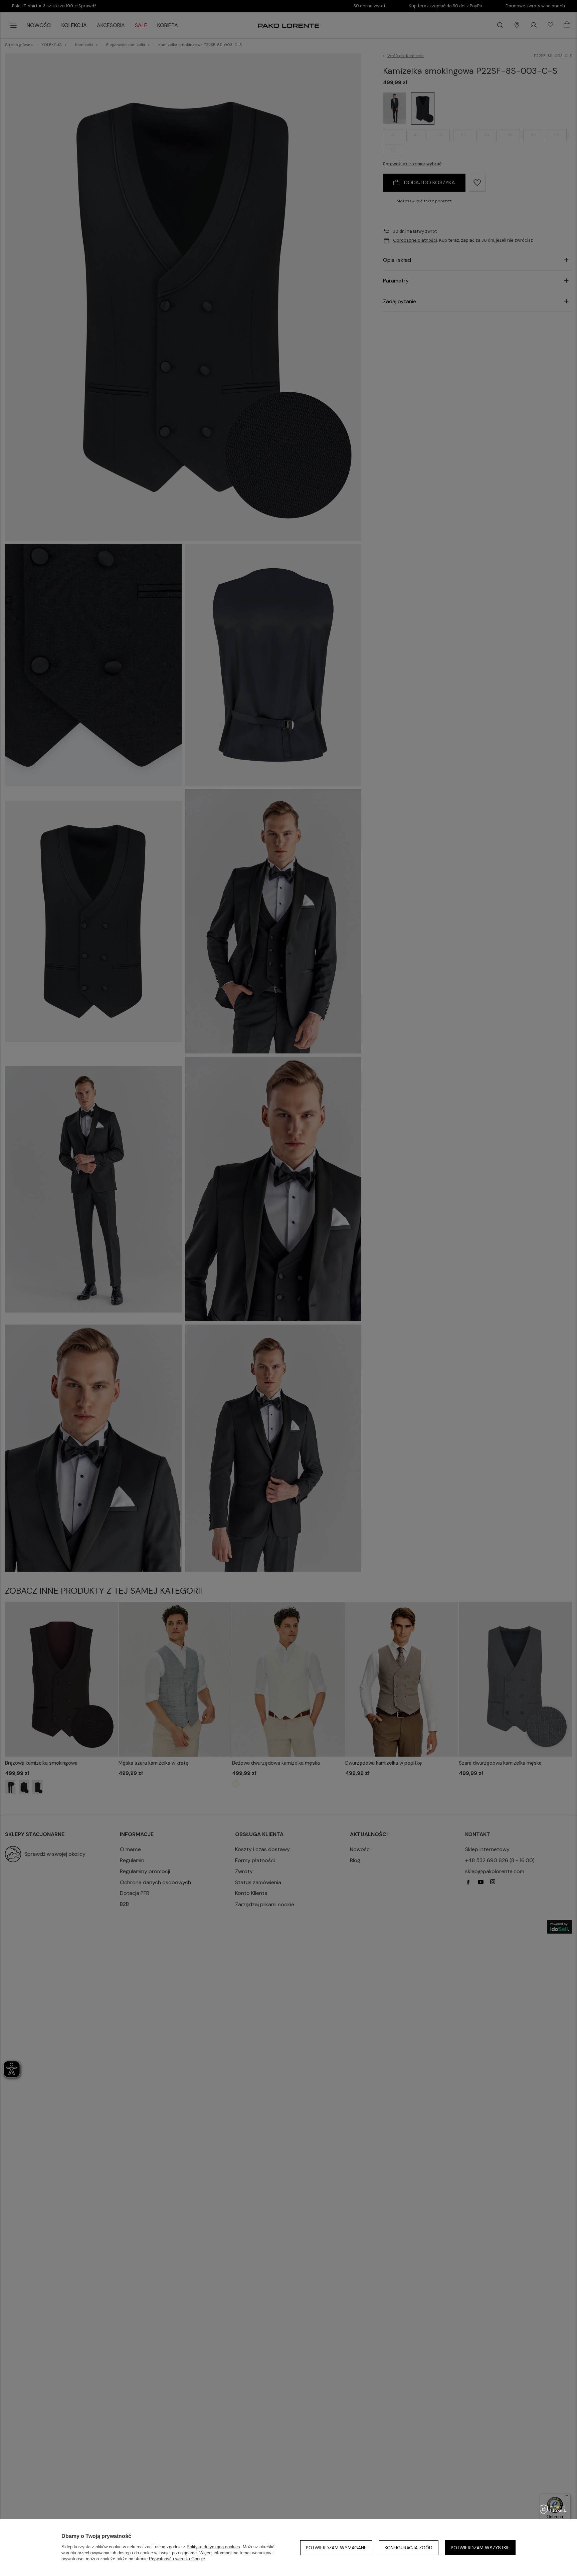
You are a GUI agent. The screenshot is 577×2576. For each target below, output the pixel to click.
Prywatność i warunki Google (177, 2559)
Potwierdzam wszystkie (480, 2548)
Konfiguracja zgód (409, 2548)
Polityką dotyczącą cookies (213, 2547)
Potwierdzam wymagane (336, 2548)
